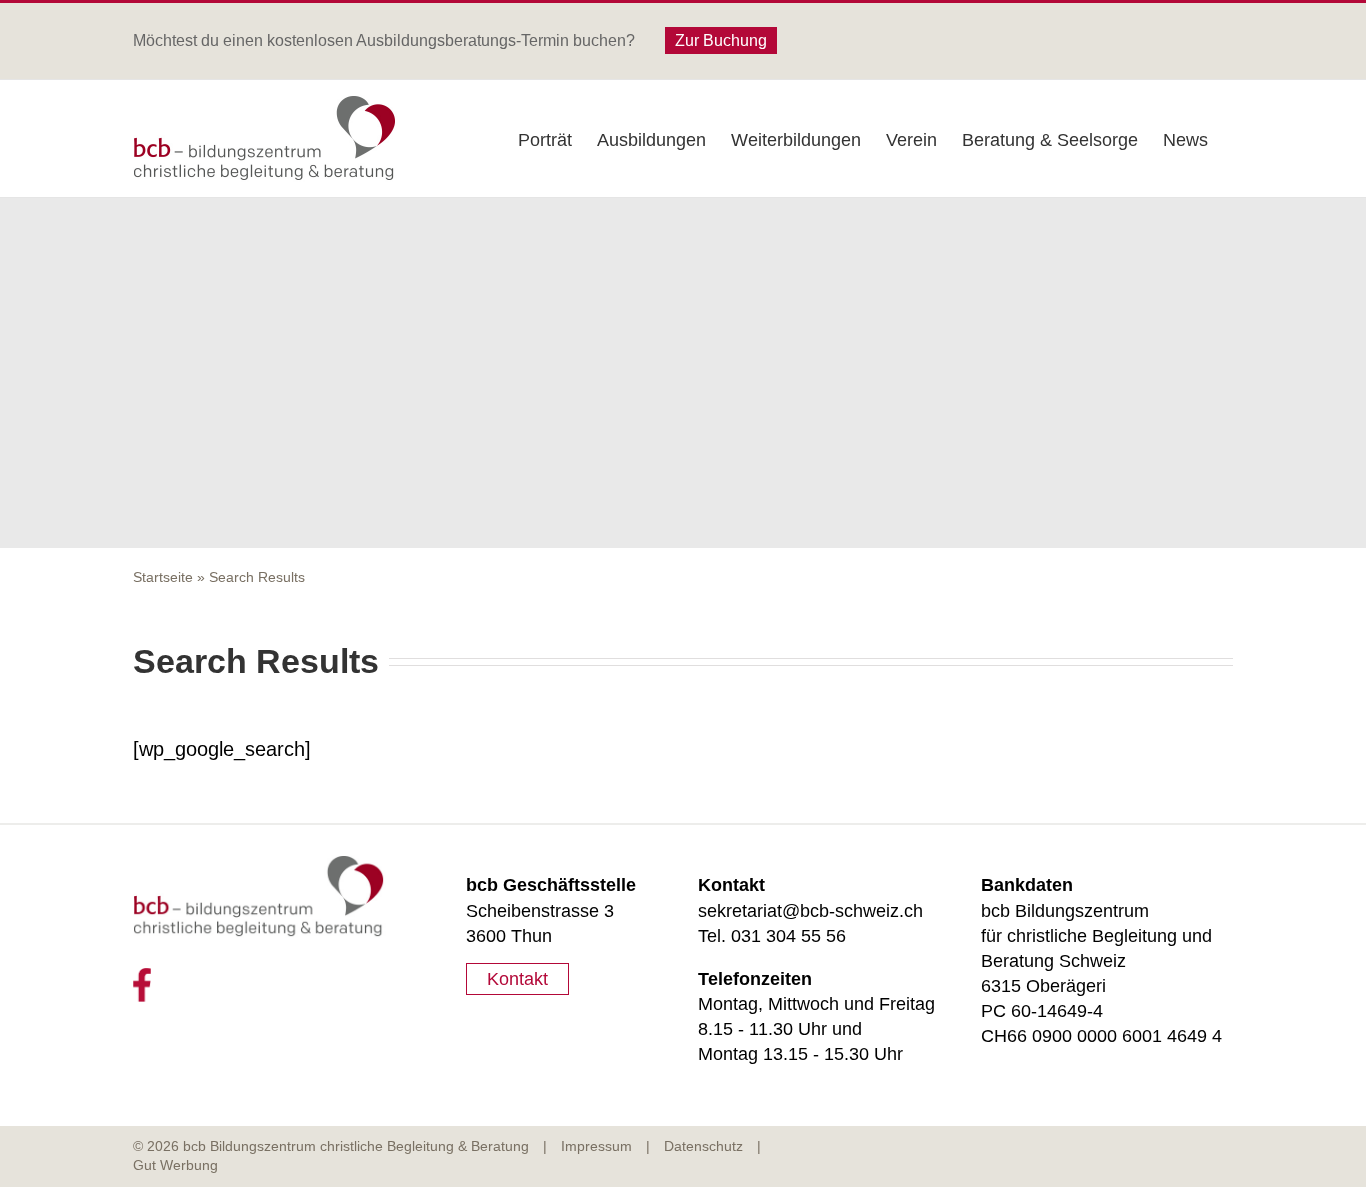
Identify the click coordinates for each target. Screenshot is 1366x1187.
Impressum (596, 1146)
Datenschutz (703, 1146)
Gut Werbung (175, 1165)
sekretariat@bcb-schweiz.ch (810, 911)
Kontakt (517, 979)
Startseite (163, 577)
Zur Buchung (721, 40)
